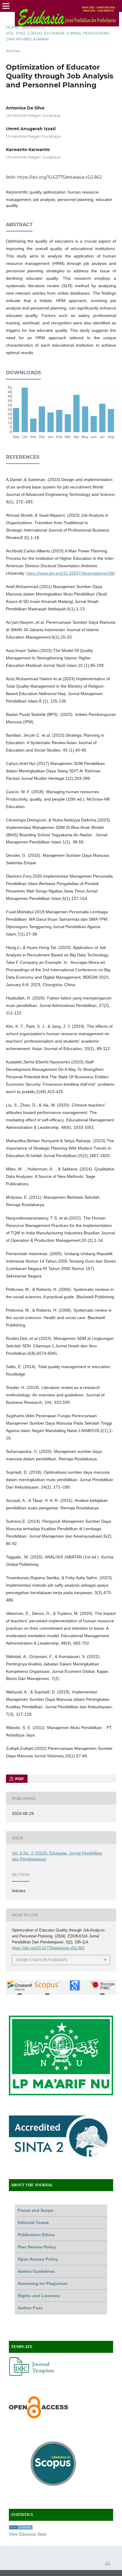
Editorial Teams (33, 2223)
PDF (19, 1779)
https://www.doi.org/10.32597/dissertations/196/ (71, 573)
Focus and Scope (36, 2210)
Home (12, 27)
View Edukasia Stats (28, 2534)
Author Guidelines (36, 2271)
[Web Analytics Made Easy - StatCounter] (21, 2528)
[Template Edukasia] (33, 2374)
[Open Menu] (6, 6)
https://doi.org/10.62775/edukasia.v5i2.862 (59, 177)
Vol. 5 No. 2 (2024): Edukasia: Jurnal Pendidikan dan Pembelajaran (57, 36)
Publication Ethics (36, 2235)
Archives (33, 27)
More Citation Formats (42, 1960)
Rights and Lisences (39, 2296)
